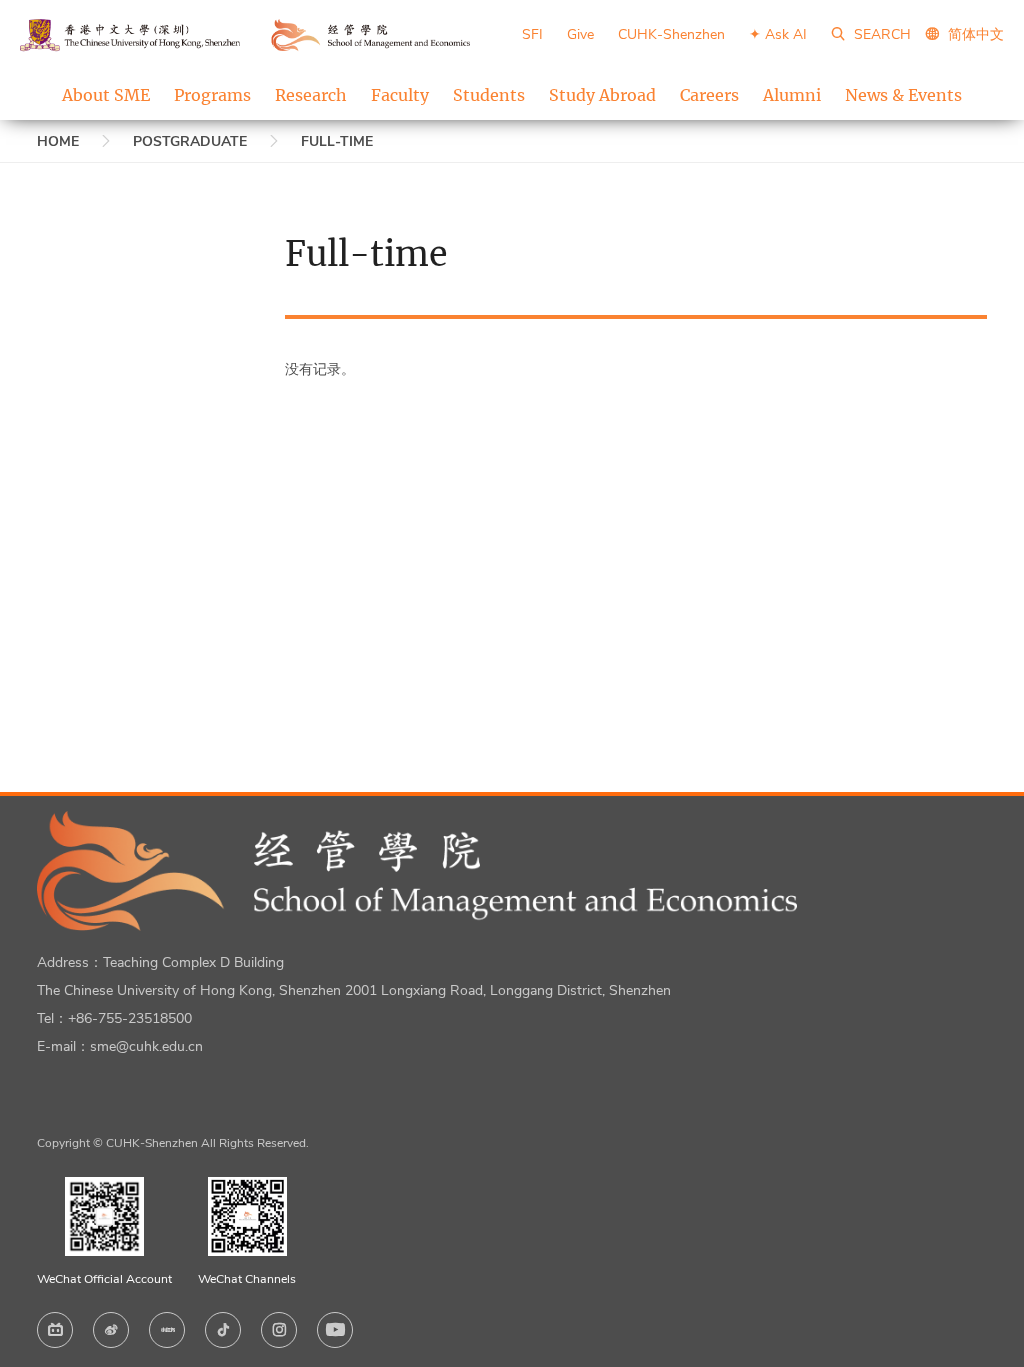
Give (580, 34)
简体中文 (976, 34)
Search (880, 34)
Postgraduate (190, 141)
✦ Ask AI (778, 34)
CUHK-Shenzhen (671, 34)
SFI (532, 34)
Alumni (792, 95)
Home (58, 141)
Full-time (337, 141)
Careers (709, 95)
